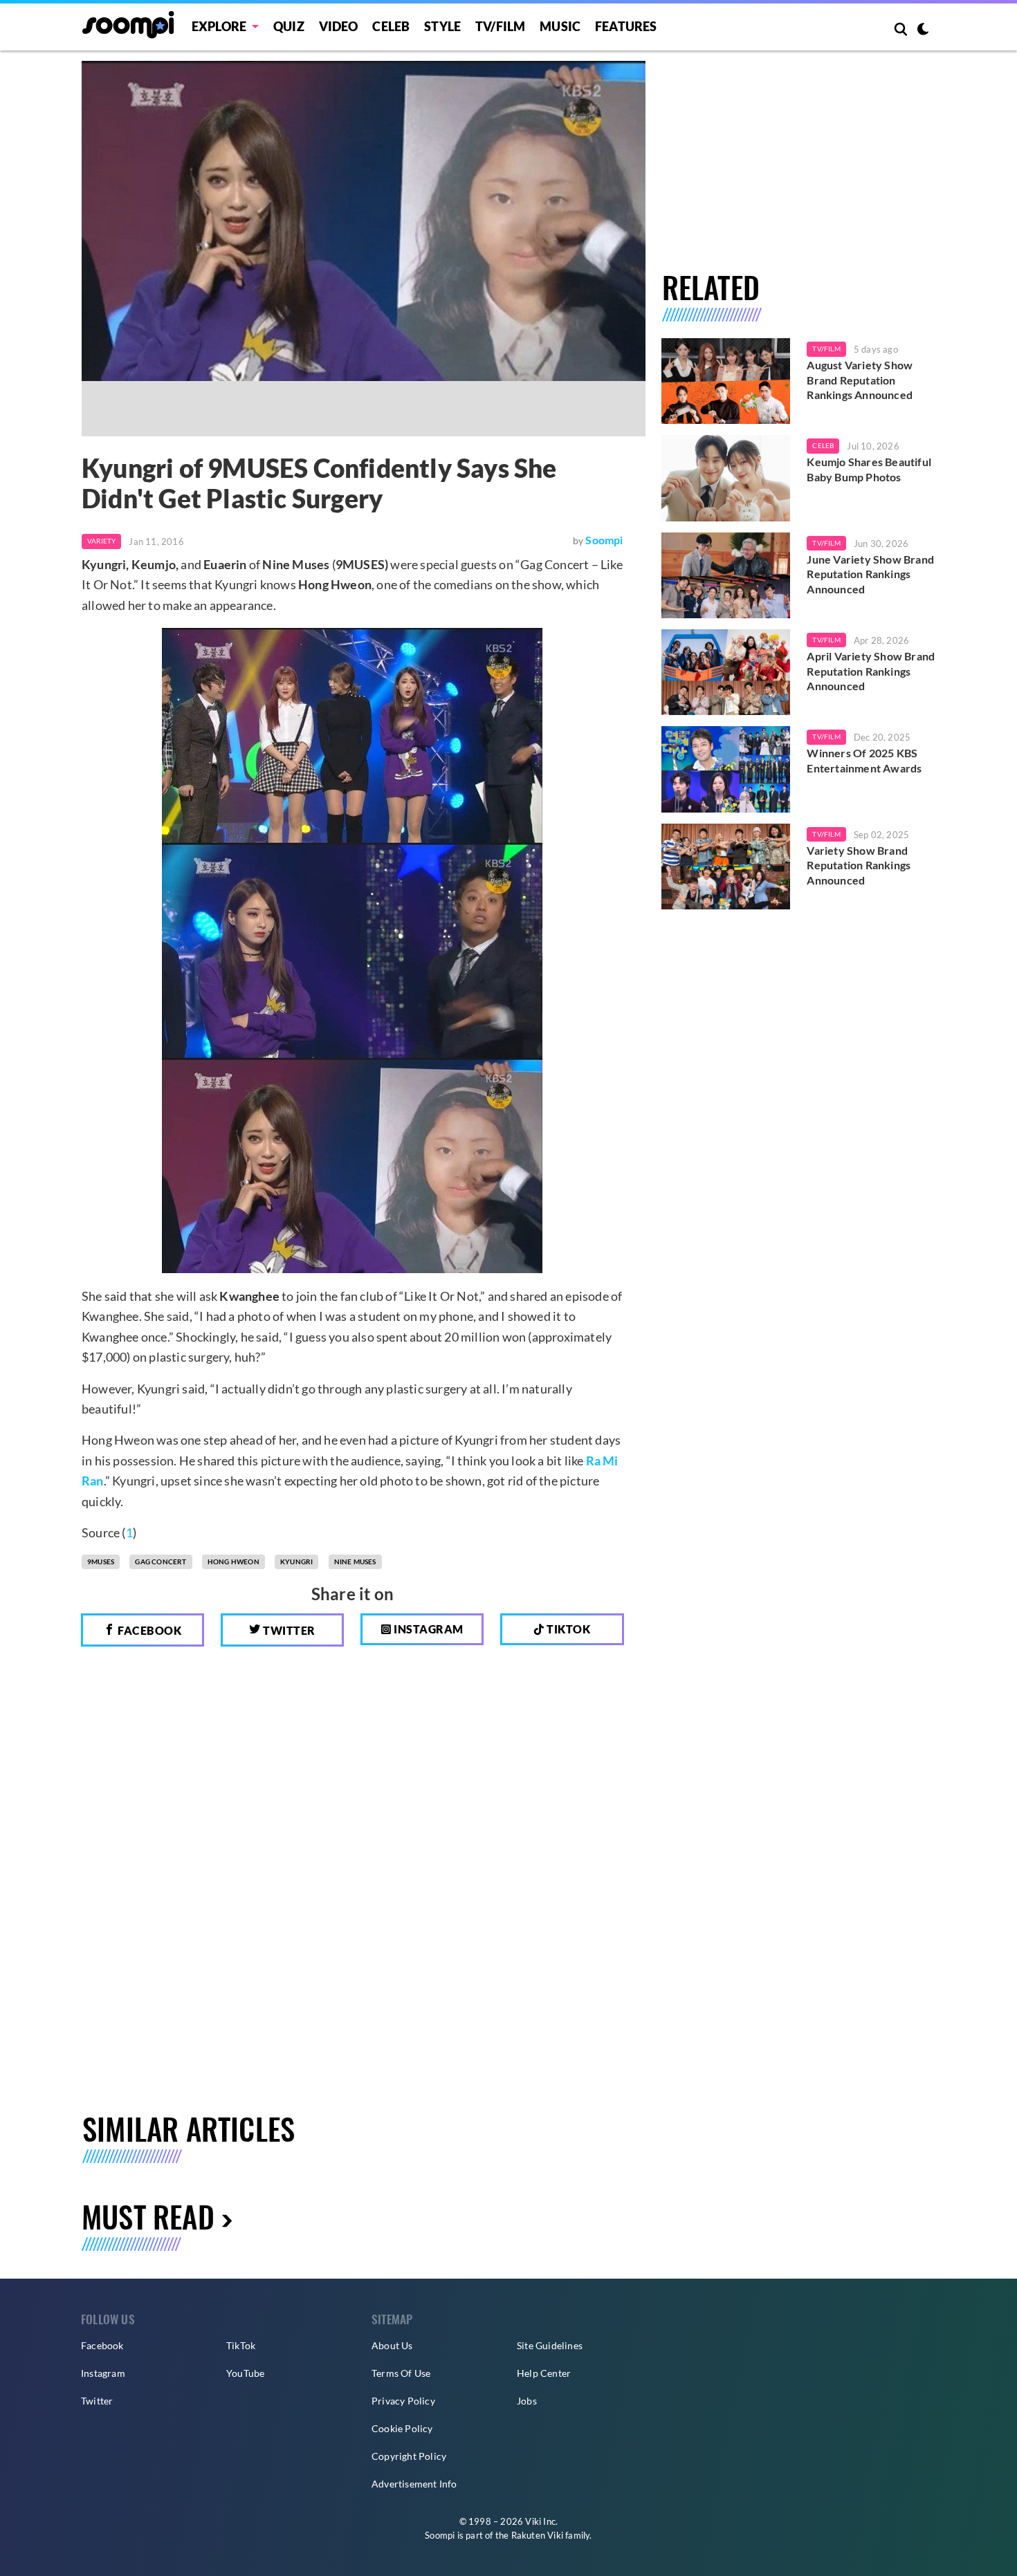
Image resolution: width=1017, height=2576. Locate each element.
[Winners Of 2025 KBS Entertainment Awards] (726, 769)
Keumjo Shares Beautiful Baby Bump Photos (869, 469)
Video (339, 26)
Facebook (149, 1630)
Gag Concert (161, 1562)
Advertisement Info (414, 2484)
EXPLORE (219, 26)
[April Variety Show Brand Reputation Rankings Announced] (726, 672)
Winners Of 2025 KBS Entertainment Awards (864, 760)
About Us (392, 2345)
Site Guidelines (550, 2345)
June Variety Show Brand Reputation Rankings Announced (870, 574)
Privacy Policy (403, 2401)
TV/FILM (500, 26)
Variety (101, 541)
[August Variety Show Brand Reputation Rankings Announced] (726, 381)
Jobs (527, 2401)
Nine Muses (355, 1562)
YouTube (245, 2373)
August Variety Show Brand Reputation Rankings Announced (860, 380)
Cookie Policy (402, 2428)
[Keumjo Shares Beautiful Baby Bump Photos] (726, 478)
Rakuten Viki (537, 2535)
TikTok (241, 2345)
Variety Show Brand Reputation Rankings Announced (859, 865)
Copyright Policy (409, 2456)
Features (626, 26)
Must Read (148, 2216)
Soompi (604, 540)
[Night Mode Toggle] (923, 30)
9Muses (101, 1562)
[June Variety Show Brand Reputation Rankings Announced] (726, 575)
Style (442, 26)
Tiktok (568, 1629)
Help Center (544, 2373)
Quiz (289, 26)
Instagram (428, 1629)
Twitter (288, 1630)
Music (560, 26)
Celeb (391, 26)
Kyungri (296, 1562)
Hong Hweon (233, 1562)
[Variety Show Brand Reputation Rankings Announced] (726, 867)
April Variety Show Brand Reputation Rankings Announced (871, 671)
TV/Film (826, 349)
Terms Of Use (401, 2373)
